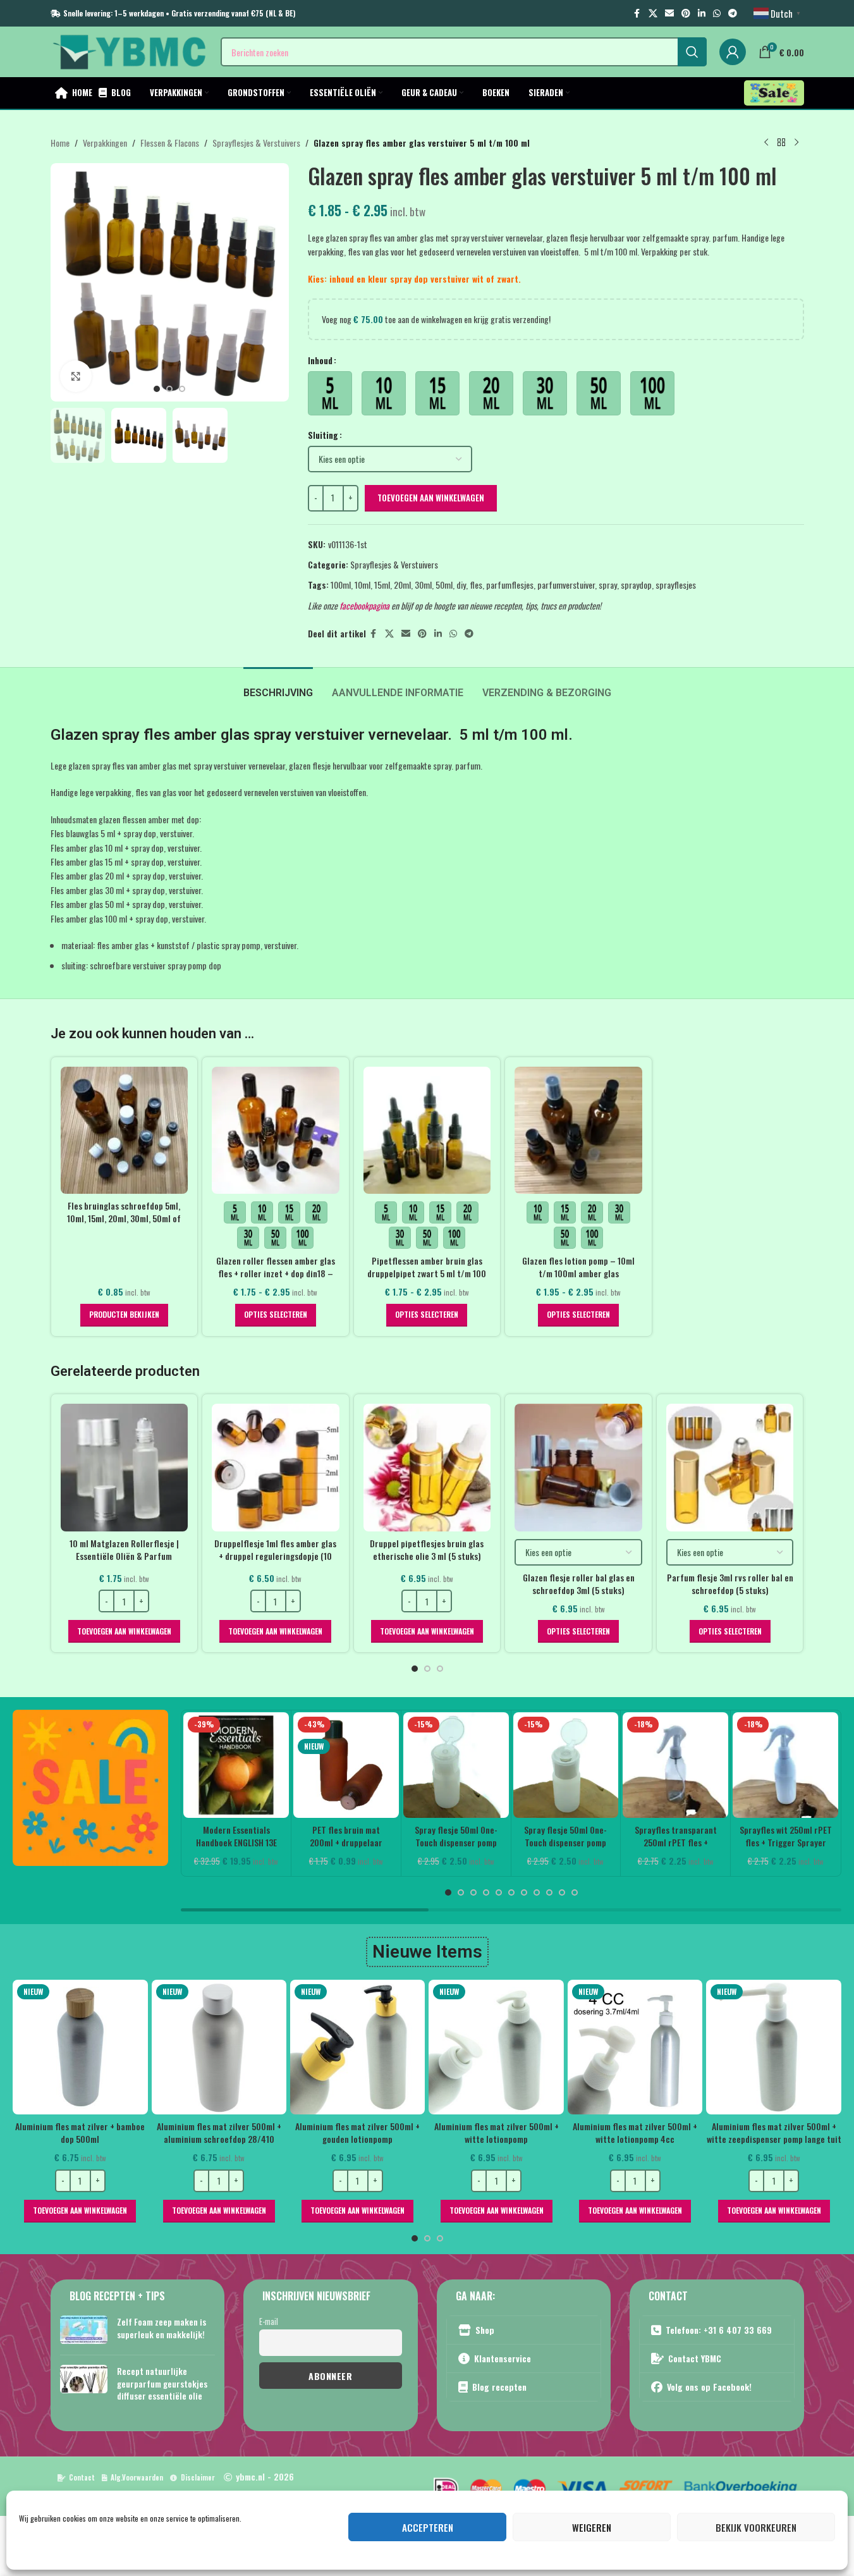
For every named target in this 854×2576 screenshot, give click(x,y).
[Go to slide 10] (562, 1892)
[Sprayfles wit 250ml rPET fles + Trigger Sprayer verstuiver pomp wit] (785, 1765)
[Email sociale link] (669, 13)
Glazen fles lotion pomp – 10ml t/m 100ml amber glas (578, 1267)
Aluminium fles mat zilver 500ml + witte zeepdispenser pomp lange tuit (486, 2132)
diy (461, 585)
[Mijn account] (733, 52)
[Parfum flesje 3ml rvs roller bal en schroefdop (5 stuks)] (730, 1468)
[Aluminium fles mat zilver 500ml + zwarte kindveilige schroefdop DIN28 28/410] (763, 2047)
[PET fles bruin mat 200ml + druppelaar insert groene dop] (346, 1765)
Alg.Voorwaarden (137, 2477)
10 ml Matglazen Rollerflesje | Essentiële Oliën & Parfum (124, 1549)
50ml (444, 585)
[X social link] (653, 13)
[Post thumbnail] (84, 2330)
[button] (124, 1631)
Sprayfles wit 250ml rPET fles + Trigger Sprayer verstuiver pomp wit (786, 1842)
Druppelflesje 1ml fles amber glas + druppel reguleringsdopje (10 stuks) (275, 1555)
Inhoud (320, 360)
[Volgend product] (796, 143)
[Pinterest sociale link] (686, 13)
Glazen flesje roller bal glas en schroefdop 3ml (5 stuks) (579, 1584)
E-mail (269, 2321)
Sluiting (323, 435)
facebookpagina (364, 605)
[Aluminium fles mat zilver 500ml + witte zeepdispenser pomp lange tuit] (486, 2047)
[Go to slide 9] (549, 1892)
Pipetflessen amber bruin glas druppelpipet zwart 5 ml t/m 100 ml (427, 1273)
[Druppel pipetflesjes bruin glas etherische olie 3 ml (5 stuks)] (427, 1468)
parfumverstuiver (566, 585)
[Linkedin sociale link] (702, 13)
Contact (82, 2477)
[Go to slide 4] (486, 1892)
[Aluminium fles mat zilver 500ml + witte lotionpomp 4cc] (347, 2047)
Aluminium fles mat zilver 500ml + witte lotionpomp (208, 2132)
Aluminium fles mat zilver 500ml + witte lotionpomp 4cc (347, 2132)
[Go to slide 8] (537, 1892)
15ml (382, 585)
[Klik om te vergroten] (76, 376)
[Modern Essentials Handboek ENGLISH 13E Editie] (236, 1765)
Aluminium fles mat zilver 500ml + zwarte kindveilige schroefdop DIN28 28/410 (763, 2138)
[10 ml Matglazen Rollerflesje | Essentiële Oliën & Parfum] (125, 1468)
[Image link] (90, 1787)
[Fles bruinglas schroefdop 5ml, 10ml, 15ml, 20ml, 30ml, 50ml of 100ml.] (125, 1131)
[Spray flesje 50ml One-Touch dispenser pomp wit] (566, 1765)
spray (608, 585)
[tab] (278, 686)
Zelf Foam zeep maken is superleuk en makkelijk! (162, 2328)
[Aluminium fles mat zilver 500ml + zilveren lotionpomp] (624, 2047)
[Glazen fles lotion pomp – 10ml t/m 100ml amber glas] (578, 1131)
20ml (402, 585)
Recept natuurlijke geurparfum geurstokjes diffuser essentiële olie (162, 2383)
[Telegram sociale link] (733, 13)
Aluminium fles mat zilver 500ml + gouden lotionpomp (70, 2132)
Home (60, 143)
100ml (341, 585)
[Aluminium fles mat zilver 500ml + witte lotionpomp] (208, 2047)
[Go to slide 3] (182, 389)
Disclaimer (198, 2477)
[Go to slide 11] (575, 1892)
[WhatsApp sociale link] (717, 13)
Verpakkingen (105, 143)
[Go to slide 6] (511, 1892)
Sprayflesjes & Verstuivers (256, 143)
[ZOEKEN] (692, 52)
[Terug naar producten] (781, 143)
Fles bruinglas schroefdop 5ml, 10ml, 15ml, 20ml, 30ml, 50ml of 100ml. (124, 1218)
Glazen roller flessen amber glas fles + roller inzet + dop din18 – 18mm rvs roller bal (276, 1273)
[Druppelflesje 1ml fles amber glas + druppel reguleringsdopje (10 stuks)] (276, 1468)
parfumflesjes (510, 585)
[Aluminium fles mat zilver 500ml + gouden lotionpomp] (69, 2047)
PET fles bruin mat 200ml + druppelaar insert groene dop (346, 1842)
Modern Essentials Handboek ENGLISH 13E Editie (236, 1842)
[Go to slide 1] (157, 389)
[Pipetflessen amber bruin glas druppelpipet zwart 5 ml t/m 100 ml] (427, 1131)
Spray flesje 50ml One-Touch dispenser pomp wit (565, 1842)
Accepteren (428, 2527)
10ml (363, 585)
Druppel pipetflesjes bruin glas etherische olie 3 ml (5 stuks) (427, 1549)
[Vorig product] (766, 143)
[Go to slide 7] (524, 1892)
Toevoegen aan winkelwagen (431, 498)
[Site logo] (129, 50)
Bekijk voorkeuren (756, 2527)
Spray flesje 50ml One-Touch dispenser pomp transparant (456, 1842)
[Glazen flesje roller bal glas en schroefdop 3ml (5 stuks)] (578, 1468)
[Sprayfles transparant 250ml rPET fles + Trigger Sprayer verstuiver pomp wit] (675, 1765)
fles (476, 585)
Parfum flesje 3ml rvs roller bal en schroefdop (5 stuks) (730, 1584)
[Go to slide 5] (499, 1892)
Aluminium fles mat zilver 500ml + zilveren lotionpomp (625, 2132)
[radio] (330, 393)
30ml (423, 585)
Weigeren (592, 2527)
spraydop (636, 585)
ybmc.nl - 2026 (265, 2476)
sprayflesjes (676, 585)
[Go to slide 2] (169, 389)
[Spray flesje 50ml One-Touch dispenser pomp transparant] (456, 1765)
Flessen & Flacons (170, 143)
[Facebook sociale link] (637, 13)
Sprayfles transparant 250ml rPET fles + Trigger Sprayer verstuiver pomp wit (676, 1848)
